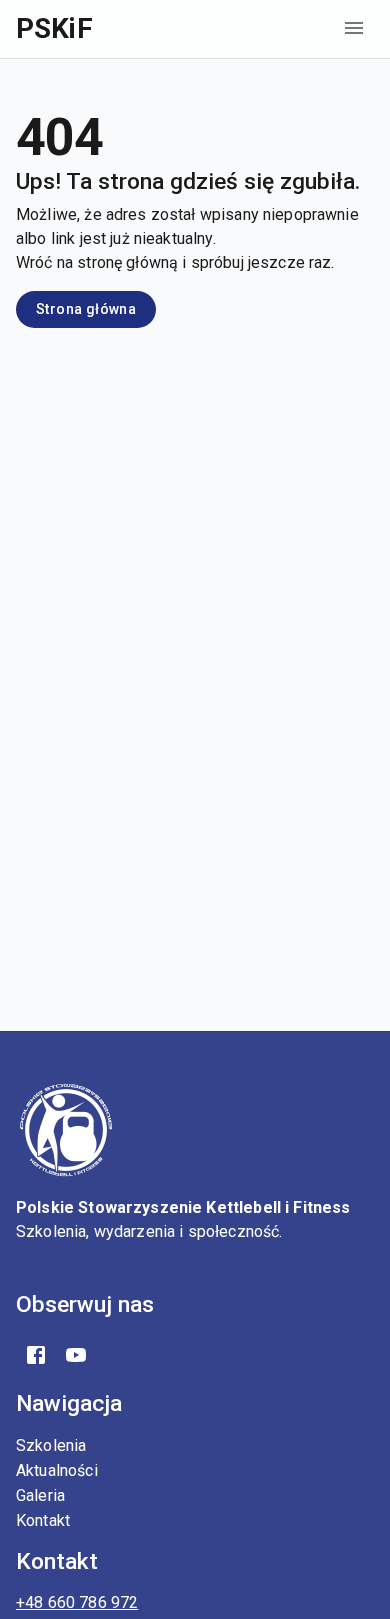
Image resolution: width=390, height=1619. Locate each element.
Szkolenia (51, 1445)
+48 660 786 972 (77, 1602)
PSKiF (54, 28)
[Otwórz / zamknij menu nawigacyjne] (354, 28)
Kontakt (43, 1520)
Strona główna (86, 309)
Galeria (40, 1495)
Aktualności (57, 1470)
